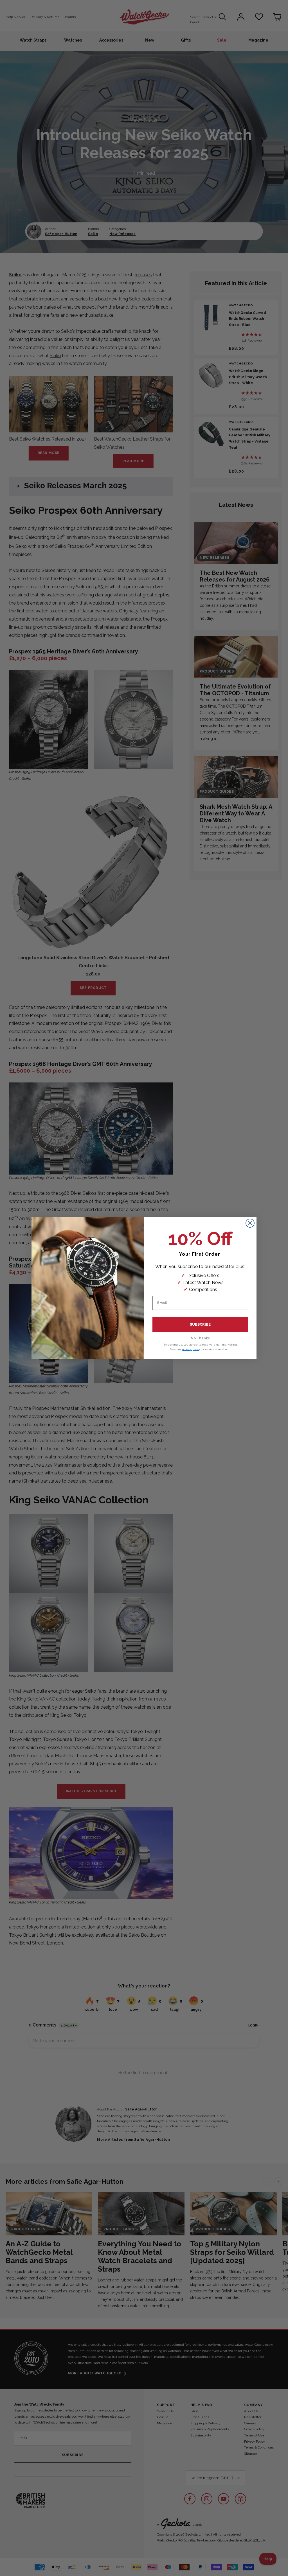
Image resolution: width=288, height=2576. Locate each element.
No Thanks (200, 1338)
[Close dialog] (250, 1223)
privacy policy (191, 1349)
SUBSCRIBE (200, 1324)
